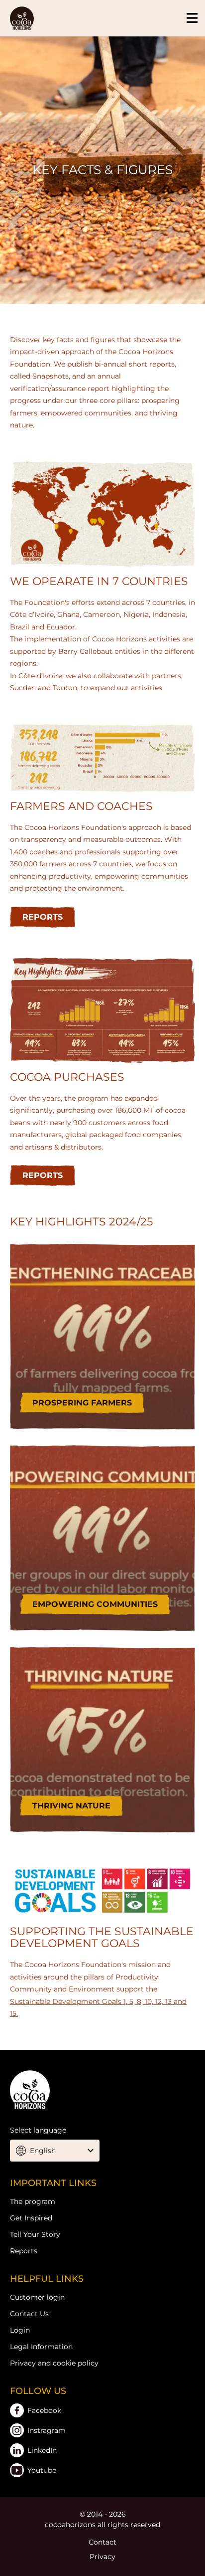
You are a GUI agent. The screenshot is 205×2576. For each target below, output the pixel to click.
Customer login (37, 2297)
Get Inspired (31, 2218)
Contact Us (29, 2314)
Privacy (102, 2557)
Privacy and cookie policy (54, 2363)
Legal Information (41, 2347)
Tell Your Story (35, 2234)
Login (20, 2330)
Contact (102, 2542)
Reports (24, 2251)
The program (33, 2201)
